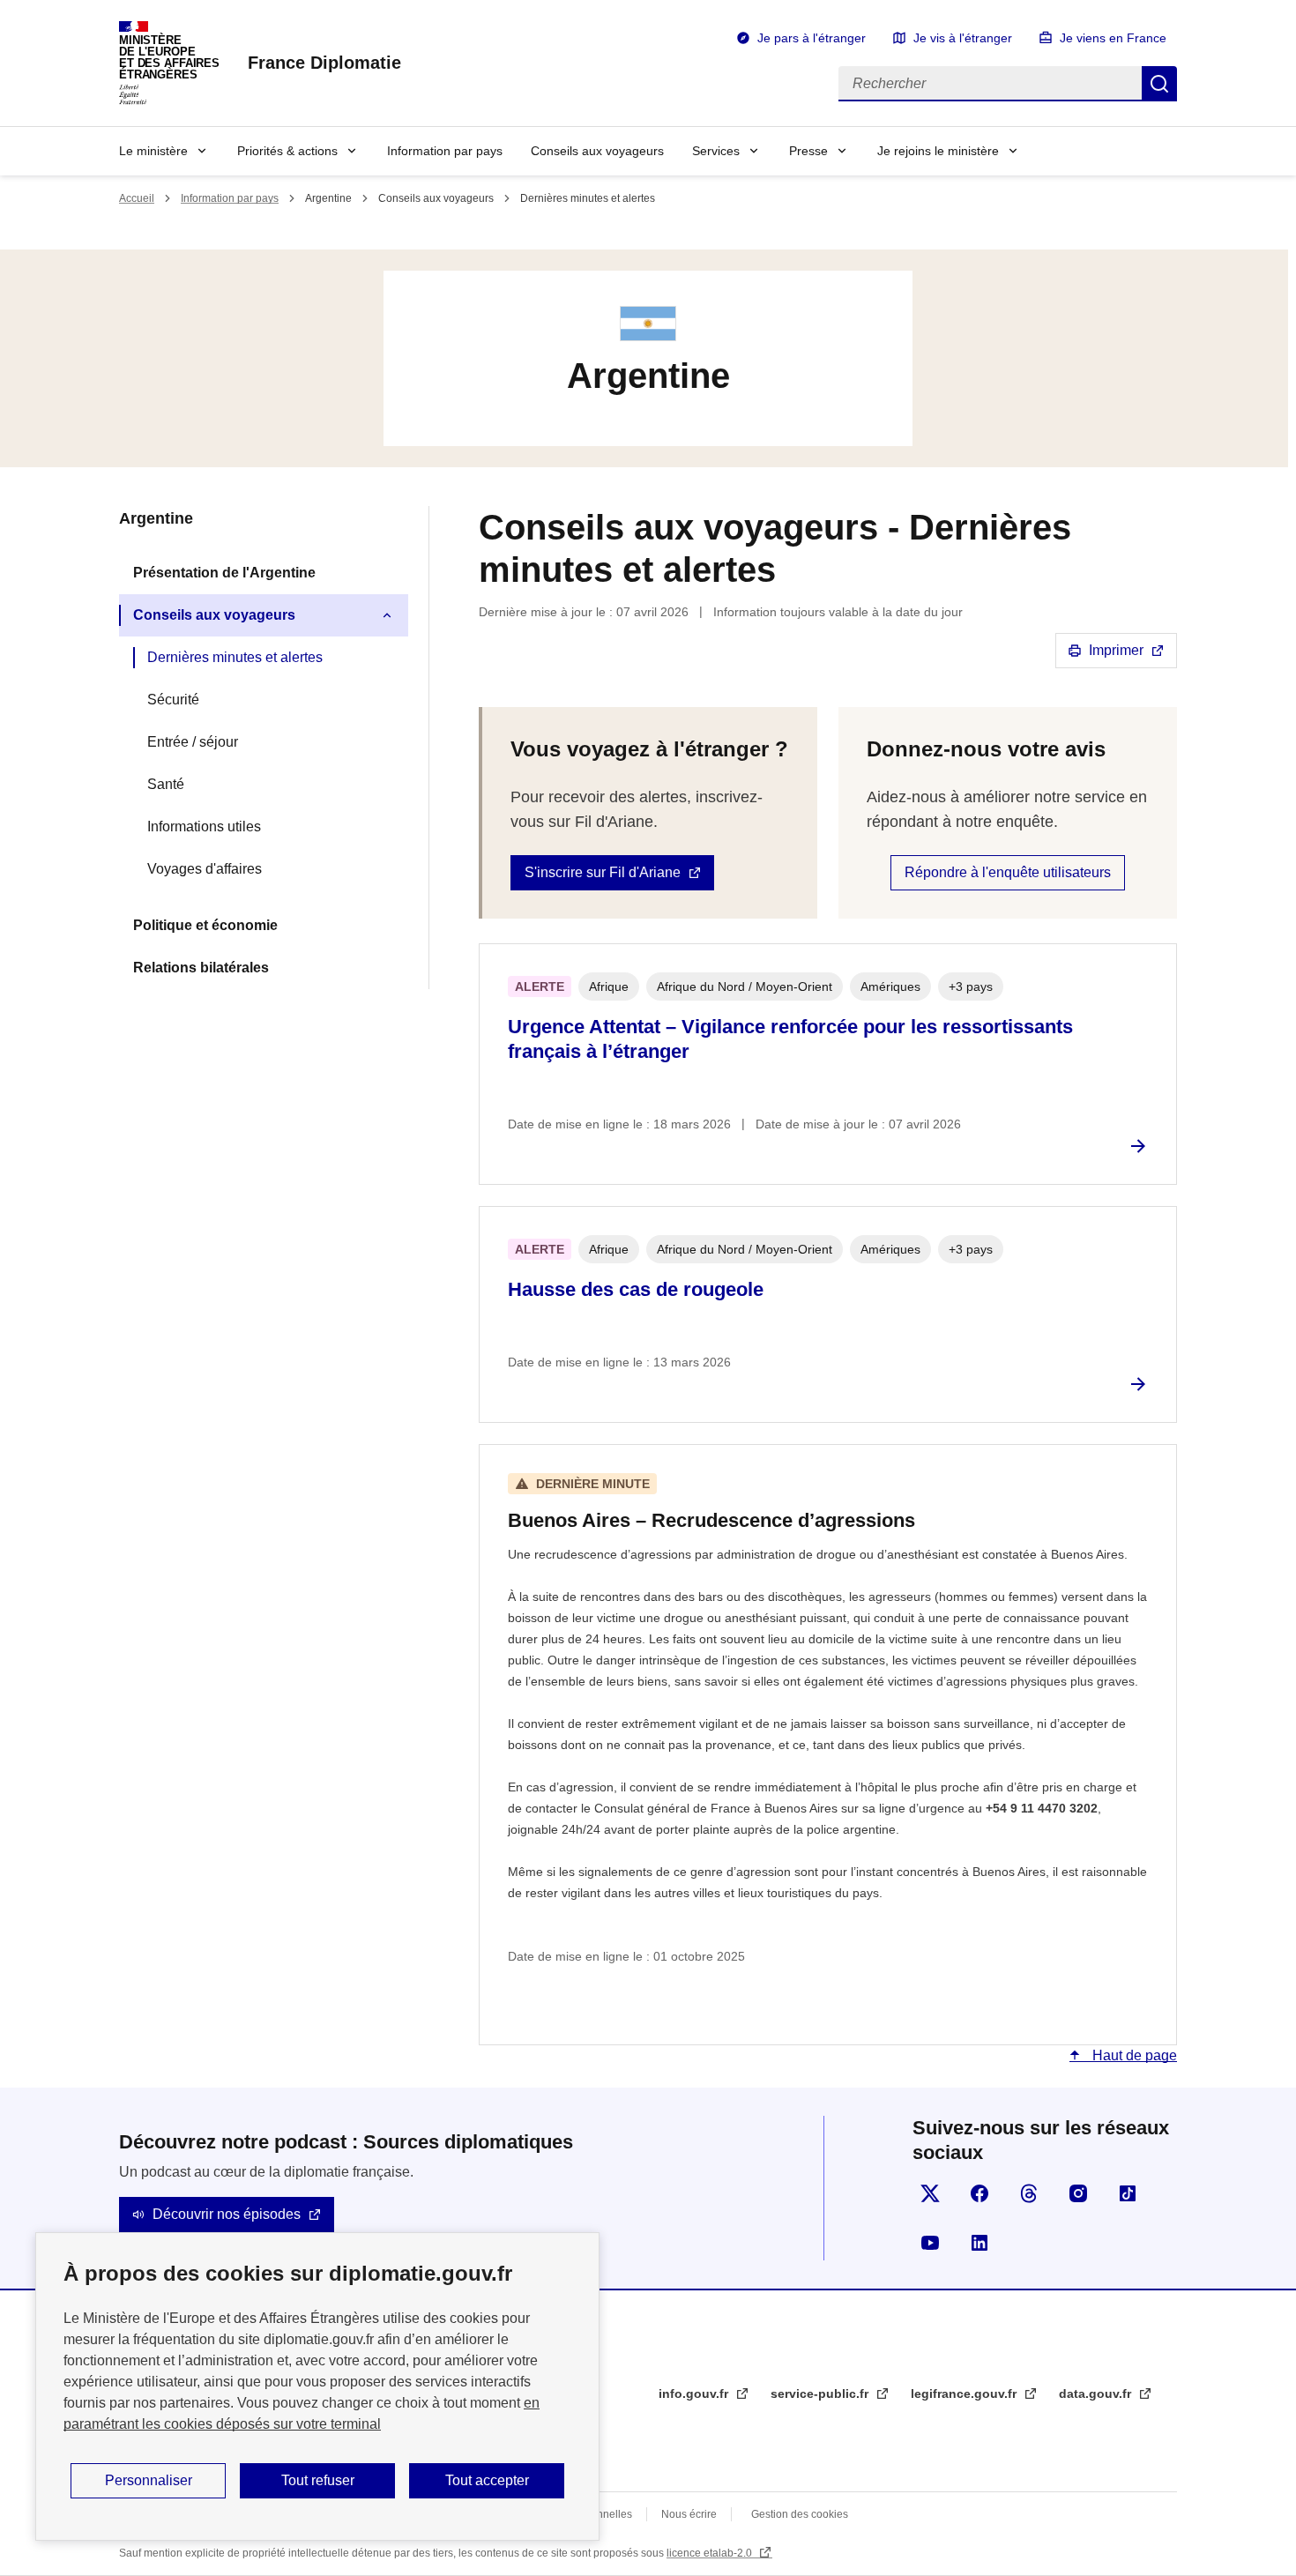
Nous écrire (689, 2514)
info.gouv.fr (695, 2394)
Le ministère (153, 151)
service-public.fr (821, 2394)
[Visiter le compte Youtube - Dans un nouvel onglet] (930, 2243)
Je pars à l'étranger (812, 38)
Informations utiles (204, 826)
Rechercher (1159, 84)
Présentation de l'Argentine (224, 573)
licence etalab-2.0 (711, 2553)
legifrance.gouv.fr (965, 2394)
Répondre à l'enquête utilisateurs (1008, 872)
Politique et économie (205, 925)
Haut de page (1133, 2055)
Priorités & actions (287, 151)
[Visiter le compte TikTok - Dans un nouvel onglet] (1128, 2193)
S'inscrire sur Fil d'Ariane (603, 872)
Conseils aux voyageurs (597, 151)
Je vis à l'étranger (963, 38)
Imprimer (1116, 650)
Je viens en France (1113, 38)
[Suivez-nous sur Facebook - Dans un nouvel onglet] (979, 2193)
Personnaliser (149, 2480)
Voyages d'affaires (205, 869)
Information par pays (445, 151)
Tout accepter (487, 2480)
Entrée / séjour (193, 742)
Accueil (137, 198)
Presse (808, 151)
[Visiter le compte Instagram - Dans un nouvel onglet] (1078, 2193)
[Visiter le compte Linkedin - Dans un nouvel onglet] (979, 2243)
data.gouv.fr (1097, 2394)
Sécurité (173, 700)
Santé (166, 784)
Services (716, 151)
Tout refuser (318, 2480)
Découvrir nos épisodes (227, 2214)
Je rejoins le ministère (938, 151)
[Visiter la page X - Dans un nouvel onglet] (930, 2193)
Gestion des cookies (800, 2514)
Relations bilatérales (201, 968)
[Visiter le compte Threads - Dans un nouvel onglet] (1029, 2193)
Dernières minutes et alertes (235, 657)
